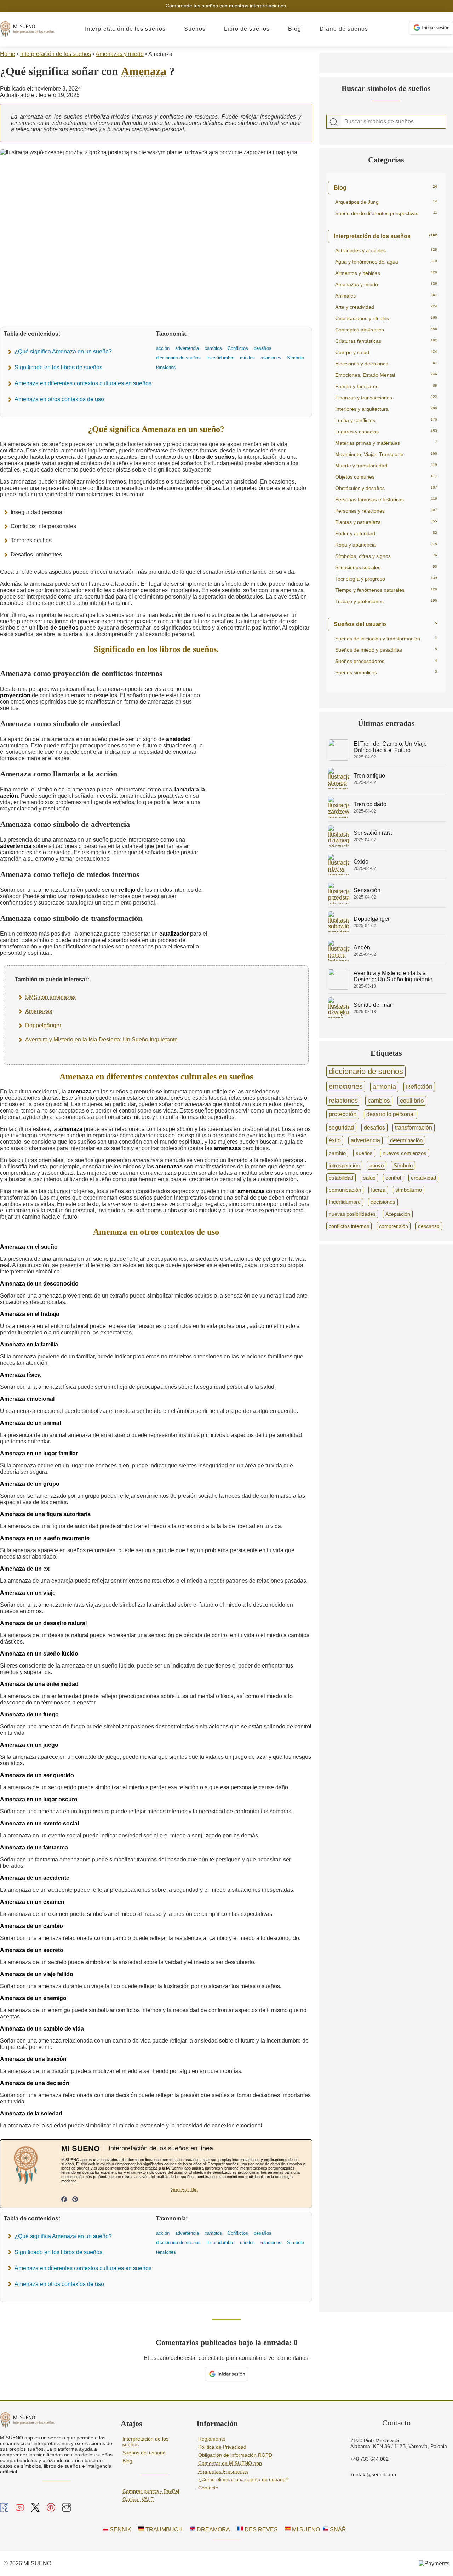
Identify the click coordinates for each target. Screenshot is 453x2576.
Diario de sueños (344, 29)
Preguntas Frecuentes (223, 2471)
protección (343, 1114)
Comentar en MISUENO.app (230, 2463)
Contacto (208, 2488)
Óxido (361, 862)
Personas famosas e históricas (386, 499)
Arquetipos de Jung (386, 202)
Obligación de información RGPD (235, 2455)
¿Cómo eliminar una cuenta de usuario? (243, 2479)
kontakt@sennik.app (373, 2474)
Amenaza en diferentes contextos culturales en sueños (83, 383)
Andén (362, 948)
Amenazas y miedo (120, 54)
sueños (364, 1153)
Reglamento (212, 2439)
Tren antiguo (369, 776)
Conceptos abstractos (386, 330)
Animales (386, 296)
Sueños (195, 29)
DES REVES (260, 2529)
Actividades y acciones (386, 250)
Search (334, 122)
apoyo (377, 1165)
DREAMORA (213, 2529)
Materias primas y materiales (386, 443)
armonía (384, 1087)
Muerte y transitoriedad (386, 466)
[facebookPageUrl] (64, 2200)
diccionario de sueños (366, 1071)
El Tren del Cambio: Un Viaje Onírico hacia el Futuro (390, 747)
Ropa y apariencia (386, 545)
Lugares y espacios (386, 432)
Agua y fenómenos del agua (386, 262)
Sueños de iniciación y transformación (386, 639)
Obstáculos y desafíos (386, 488)
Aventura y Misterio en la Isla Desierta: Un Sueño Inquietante (101, 1039)
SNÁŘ (337, 2529)
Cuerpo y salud (386, 352)
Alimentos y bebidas (386, 273)
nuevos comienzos (405, 1153)
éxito (335, 1140)
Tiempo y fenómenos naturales (386, 590)
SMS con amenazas (50, 997)
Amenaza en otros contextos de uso (59, 399)
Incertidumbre (345, 1202)
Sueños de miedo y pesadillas (386, 650)
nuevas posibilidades (352, 1214)
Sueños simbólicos (386, 672)
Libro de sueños (247, 29)
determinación (406, 1140)
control (393, 1178)
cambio (337, 1153)
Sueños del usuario (385, 624)
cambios (379, 1101)
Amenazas (39, 1011)
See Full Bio (184, 2189)
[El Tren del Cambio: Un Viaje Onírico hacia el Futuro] (339, 759)
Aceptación (398, 1214)
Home (8, 54)
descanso (429, 1226)
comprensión (394, 1226)
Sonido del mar (373, 1005)
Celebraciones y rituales (386, 318)
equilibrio (412, 1101)
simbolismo (409, 1190)
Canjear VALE (138, 2499)
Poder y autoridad (386, 533)
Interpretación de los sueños (125, 29)
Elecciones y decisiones (386, 364)
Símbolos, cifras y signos (386, 556)
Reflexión (419, 1087)
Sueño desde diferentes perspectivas (386, 213)
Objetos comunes (386, 477)
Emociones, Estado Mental (386, 375)
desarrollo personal (391, 1114)
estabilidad (341, 1178)
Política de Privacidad (222, 2447)
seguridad (341, 1127)
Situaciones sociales (386, 567)
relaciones (343, 1101)
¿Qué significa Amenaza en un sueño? (63, 351)
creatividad (423, 1178)
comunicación (345, 1190)
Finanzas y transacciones (386, 398)
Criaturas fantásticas (386, 341)
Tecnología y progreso (386, 579)
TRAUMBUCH (163, 2529)
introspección (344, 1165)
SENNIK (120, 2529)
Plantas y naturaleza (386, 522)
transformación (414, 1128)
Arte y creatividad (386, 307)
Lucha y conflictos (386, 420)
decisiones (383, 1202)
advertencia (365, 1140)
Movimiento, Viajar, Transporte (386, 454)
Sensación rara (373, 833)
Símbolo (403, 1165)
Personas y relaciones (386, 511)
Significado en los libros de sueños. (59, 367)
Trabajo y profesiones (386, 601)
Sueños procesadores (386, 661)
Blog (295, 29)
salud (369, 1178)
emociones (346, 1086)
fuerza (378, 1190)
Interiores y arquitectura (386, 409)
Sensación (367, 890)
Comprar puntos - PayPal (151, 2491)
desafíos (374, 1127)
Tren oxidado (370, 804)
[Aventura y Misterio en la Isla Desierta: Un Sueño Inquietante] (339, 988)
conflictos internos (349, 1226)
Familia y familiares (386, 386)
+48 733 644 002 (369, 2459)
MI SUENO (305, 2529)
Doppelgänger (43, 1025)
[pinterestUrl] (75, 2200)
